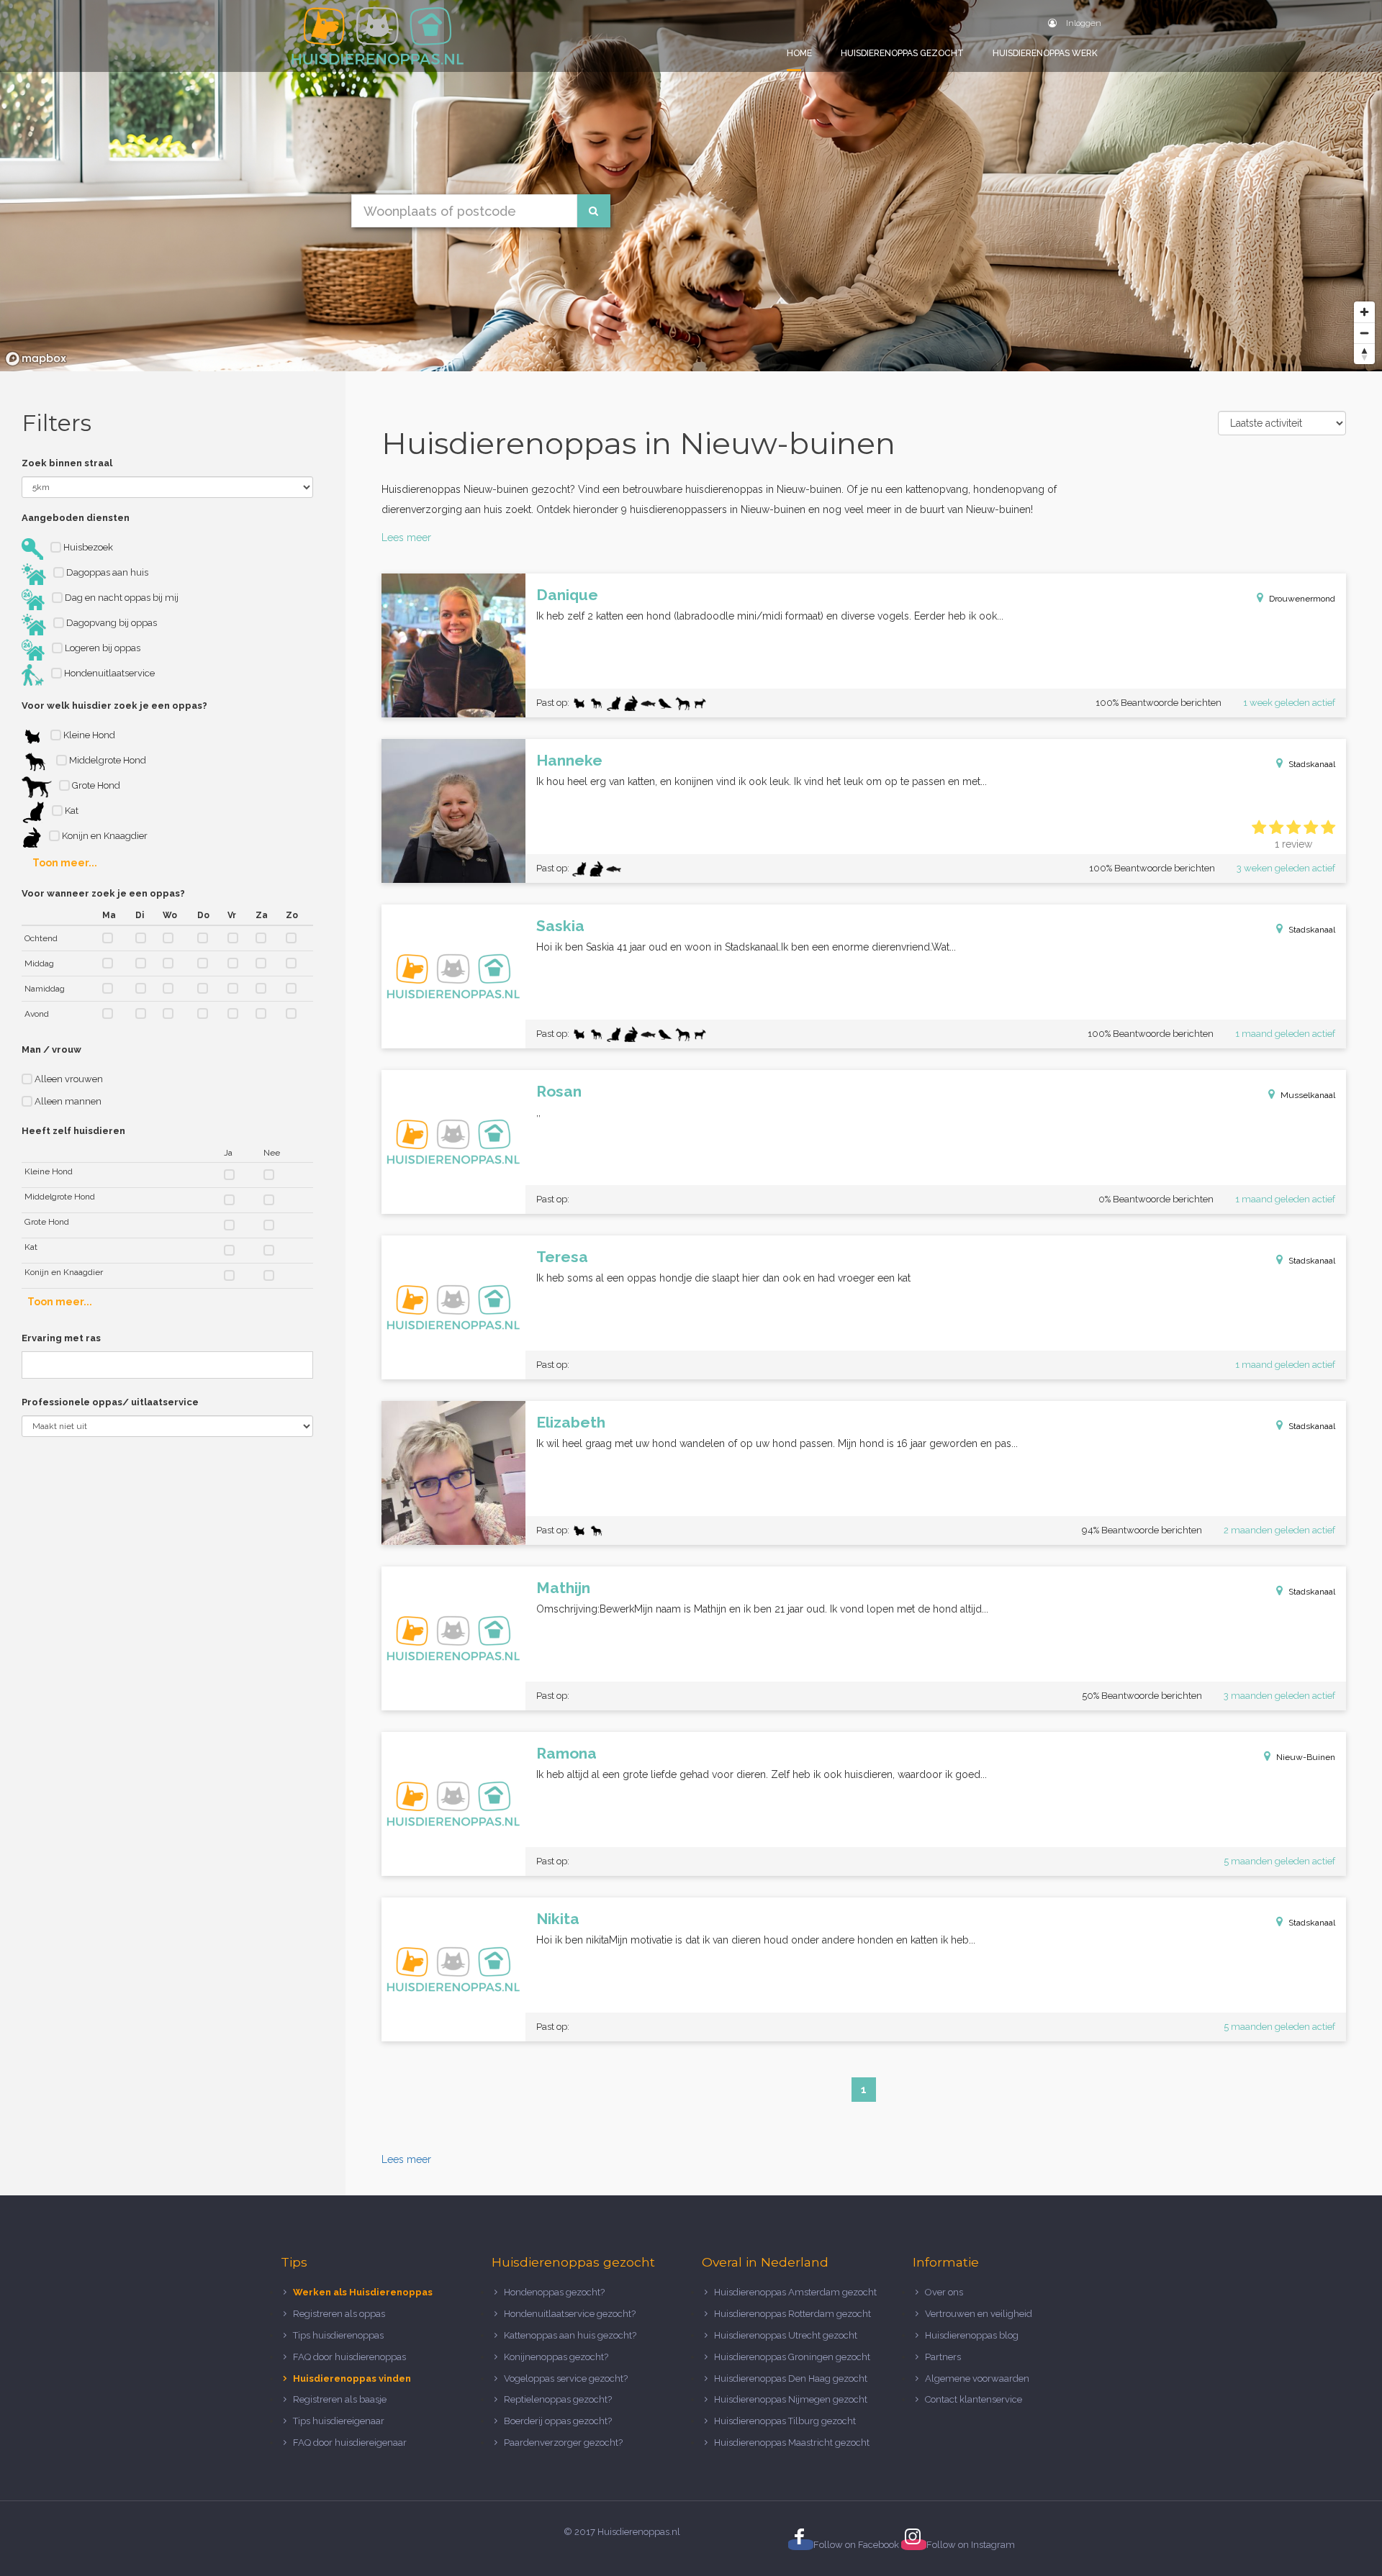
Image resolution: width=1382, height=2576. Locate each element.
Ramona (566, 1753)
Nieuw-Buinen (1306, 1757)
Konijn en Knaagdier (104, 836)
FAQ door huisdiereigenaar (350, 2443)
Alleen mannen (67, 1101)
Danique (567, 595)
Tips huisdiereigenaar (339, 2421)
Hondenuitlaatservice (108, 673)
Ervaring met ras (61, 1338)
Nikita (558, 1919)
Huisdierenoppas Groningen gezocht (792, 2357)
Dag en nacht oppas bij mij (121, 598)
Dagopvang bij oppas (110, 623)
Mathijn (563, 1588)
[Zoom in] (1364, 312)
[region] (691, 186)
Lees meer (406, 538)
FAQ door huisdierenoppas (351, 2357)
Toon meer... (65, 863)
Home (799, 53)
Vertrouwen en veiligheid (979, 2314)
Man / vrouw (51, 1049)
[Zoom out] (1364, 333)
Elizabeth (571, 1422)
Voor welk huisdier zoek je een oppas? (114, 706)
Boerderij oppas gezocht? (558, 2421)
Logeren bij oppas (101, 648)
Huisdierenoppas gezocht (902, 53)
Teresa (562, 1257)
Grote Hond (95, 785)
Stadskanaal (1312, 764)
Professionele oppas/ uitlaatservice (110, 1402)
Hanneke (569, 760)
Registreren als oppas (339, 2314)
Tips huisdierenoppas (338, 2335)
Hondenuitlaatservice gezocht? (570, 2314)
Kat (71, 811)
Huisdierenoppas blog (972, 2335)
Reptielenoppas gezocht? (558, 2399)
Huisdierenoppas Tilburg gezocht (785, 2421)
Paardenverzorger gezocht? (563, 2443)
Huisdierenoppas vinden (352, 2378)
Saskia (560, 926)
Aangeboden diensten (76, 518)
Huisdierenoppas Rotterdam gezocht (792, 2314)
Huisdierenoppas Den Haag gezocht (791, 2378)
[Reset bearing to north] (1364, 354)
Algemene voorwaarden (977, 2378)
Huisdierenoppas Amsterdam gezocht (795, 2292)
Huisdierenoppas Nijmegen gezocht (791, 2399)
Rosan (559, 1091)
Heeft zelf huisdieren (73, 1131)
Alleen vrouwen (68, 1079)
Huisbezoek (87, 547)
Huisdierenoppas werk (1045, 53)
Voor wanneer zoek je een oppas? (103, 893)
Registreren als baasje (340, 2399)
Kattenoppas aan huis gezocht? (570, 2335)
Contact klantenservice (974, 2399)
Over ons (944, 2292)
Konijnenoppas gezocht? (556, 2357)
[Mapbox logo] (36, 359)
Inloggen (1083, 23)
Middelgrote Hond (107, 760)
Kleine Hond (88, 735)
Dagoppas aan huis (106, 572)
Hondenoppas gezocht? (554, 2292)
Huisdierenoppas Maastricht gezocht (792, 2443)
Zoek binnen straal (67, 463)
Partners (943, 2357)
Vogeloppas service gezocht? (566, 2378)
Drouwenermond (1302, 599)
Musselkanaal (1308, 1095)
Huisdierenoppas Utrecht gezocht (786, 2335)
